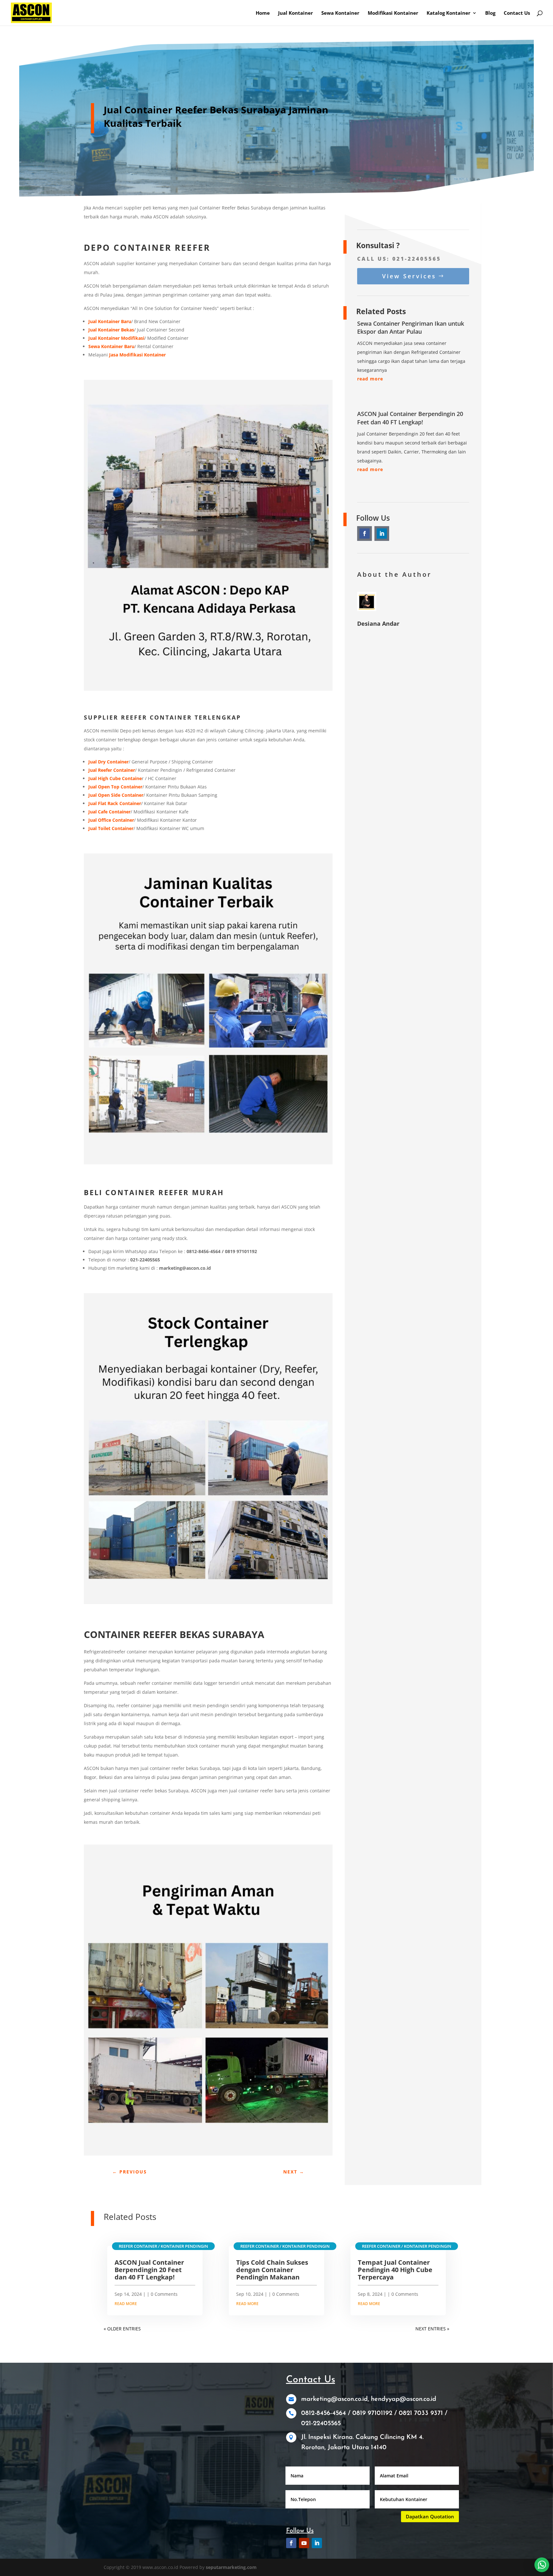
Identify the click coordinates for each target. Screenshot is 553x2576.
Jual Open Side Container (116, 795)
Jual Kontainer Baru (110, 321)
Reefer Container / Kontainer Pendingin (163, 2246)
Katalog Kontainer (449, 13)
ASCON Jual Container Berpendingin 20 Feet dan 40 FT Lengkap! (410, 418)
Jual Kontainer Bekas (111, 330)
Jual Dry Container (108, 762)
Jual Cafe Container (109, 812)
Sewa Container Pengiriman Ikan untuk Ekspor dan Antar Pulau (411, 327)
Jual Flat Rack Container (115, 803)
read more (370, 379)
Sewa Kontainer (340, 13)
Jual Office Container (111, 820)
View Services (409, 276)
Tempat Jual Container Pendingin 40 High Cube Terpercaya (395, 2270)
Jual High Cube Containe (115, 778)
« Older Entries (122, 2329)
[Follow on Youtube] (304, 2543)
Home (263, 13)
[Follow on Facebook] (365, 534)
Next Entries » (432, 2329)
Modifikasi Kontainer (393, 13)
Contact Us (517, 13)
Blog (490, 13)
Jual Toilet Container (111, 828)
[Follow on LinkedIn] (382, 534)
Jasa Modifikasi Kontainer (137, 355)
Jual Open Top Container (115, 787)
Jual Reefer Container (112, 770)
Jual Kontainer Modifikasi (116, 338)
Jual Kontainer (296, 13)
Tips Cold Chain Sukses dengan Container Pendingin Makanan (272, 2270)
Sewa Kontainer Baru (111, 346)
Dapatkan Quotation (430, 2516)
